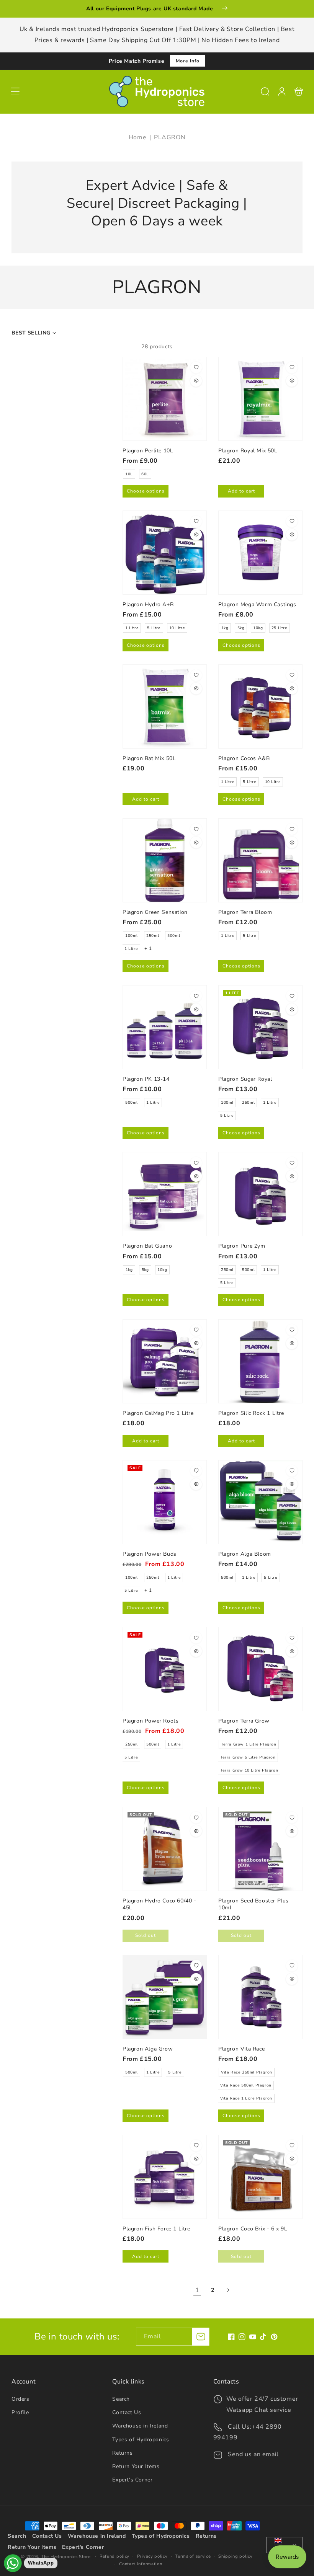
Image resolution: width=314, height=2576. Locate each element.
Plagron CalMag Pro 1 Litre (165, 1361)
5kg (241, 628)
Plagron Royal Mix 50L (260, 399)
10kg (258, 628)
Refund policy (114, 2556)
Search (121, 2399)
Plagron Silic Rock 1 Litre (260, 1361)
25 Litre (280, 628)
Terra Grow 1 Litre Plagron (249, 1744)
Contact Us (127, 2412)
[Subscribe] (201, 2337)
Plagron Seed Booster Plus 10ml (260, 1849)
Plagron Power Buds (165, 1502)
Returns (122, 2453)
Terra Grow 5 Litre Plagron (248, 1757)
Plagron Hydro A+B (165, 553)
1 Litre (132, 628)
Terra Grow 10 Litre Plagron (249, 1770)
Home (137, 137)
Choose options (146, 491)
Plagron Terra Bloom (260, 860)
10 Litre (177, 628)
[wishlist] (196, 367)
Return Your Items (136, 2466)
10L (129, 474)
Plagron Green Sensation (165, 860)
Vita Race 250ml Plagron (247, 2072)
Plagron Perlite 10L (165, 399)
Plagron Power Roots (165, 1669)
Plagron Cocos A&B (260, 706)
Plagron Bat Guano (165, 1194)
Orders (20, 2399)
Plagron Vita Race (260, 1997)
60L (145, 474)
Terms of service (193, 2556)
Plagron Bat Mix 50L (165, 706)
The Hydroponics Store (66, 2557)
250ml (153, 936)
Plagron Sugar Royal (260, 1027)
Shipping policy (235, 2556)
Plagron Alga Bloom (260, 1502)
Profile (20, 2412)
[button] (15, 91)
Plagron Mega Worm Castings (260, 553)
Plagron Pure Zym (260, 1194)
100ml (132, 936)
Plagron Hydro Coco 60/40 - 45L (165, 1849)
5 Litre (154, 628)
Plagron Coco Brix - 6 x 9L (260, 2177)
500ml (174, 936)
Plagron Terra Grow (260, 1669)
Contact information (141, 2564)
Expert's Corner (132, 2480)
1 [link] (197, 2290)
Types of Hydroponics (141, 2440)
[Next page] (228, 2290)
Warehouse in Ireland (140, 2426)
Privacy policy (152, 2556)
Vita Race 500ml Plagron (246, 2085)
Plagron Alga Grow (165, 1997)
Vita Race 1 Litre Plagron (246, 2098)
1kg (225, 628)
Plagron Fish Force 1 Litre (165, 2177)
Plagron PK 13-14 (165, 1027)
